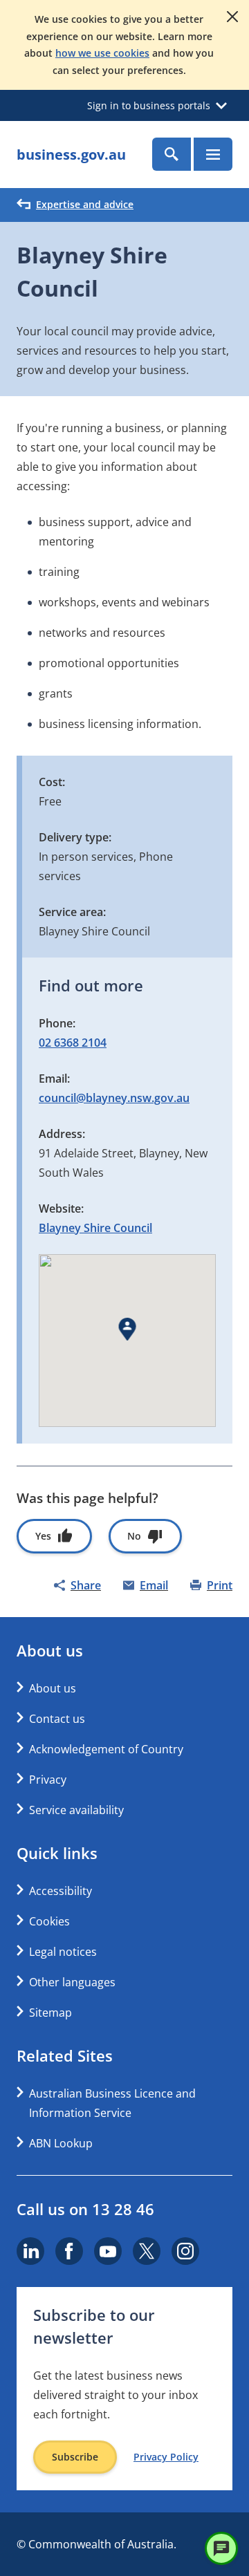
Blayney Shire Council (95, 1228)
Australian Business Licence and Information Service (112, 2103)
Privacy (48, 1780)
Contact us (57, 1719)
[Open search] (172, 154)
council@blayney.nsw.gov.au (114, 1098)
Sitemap (50, 2013)
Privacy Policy (166, 2457)
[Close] (232, 17)
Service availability (76, 1810)
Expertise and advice (85, 204)
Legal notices (63, 1952)
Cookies (49, 1921)
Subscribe (75, 2457)
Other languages (72, 1982)
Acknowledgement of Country (106, 1749)
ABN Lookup (61, 2143)
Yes (43, 1536)
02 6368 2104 (73, 1043)
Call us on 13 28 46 (85, 2209)
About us (53, 1688)
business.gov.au (71, 155)
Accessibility (61, 1891)
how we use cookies (102, 53)
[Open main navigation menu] (213, 154)
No (134, 1536)
